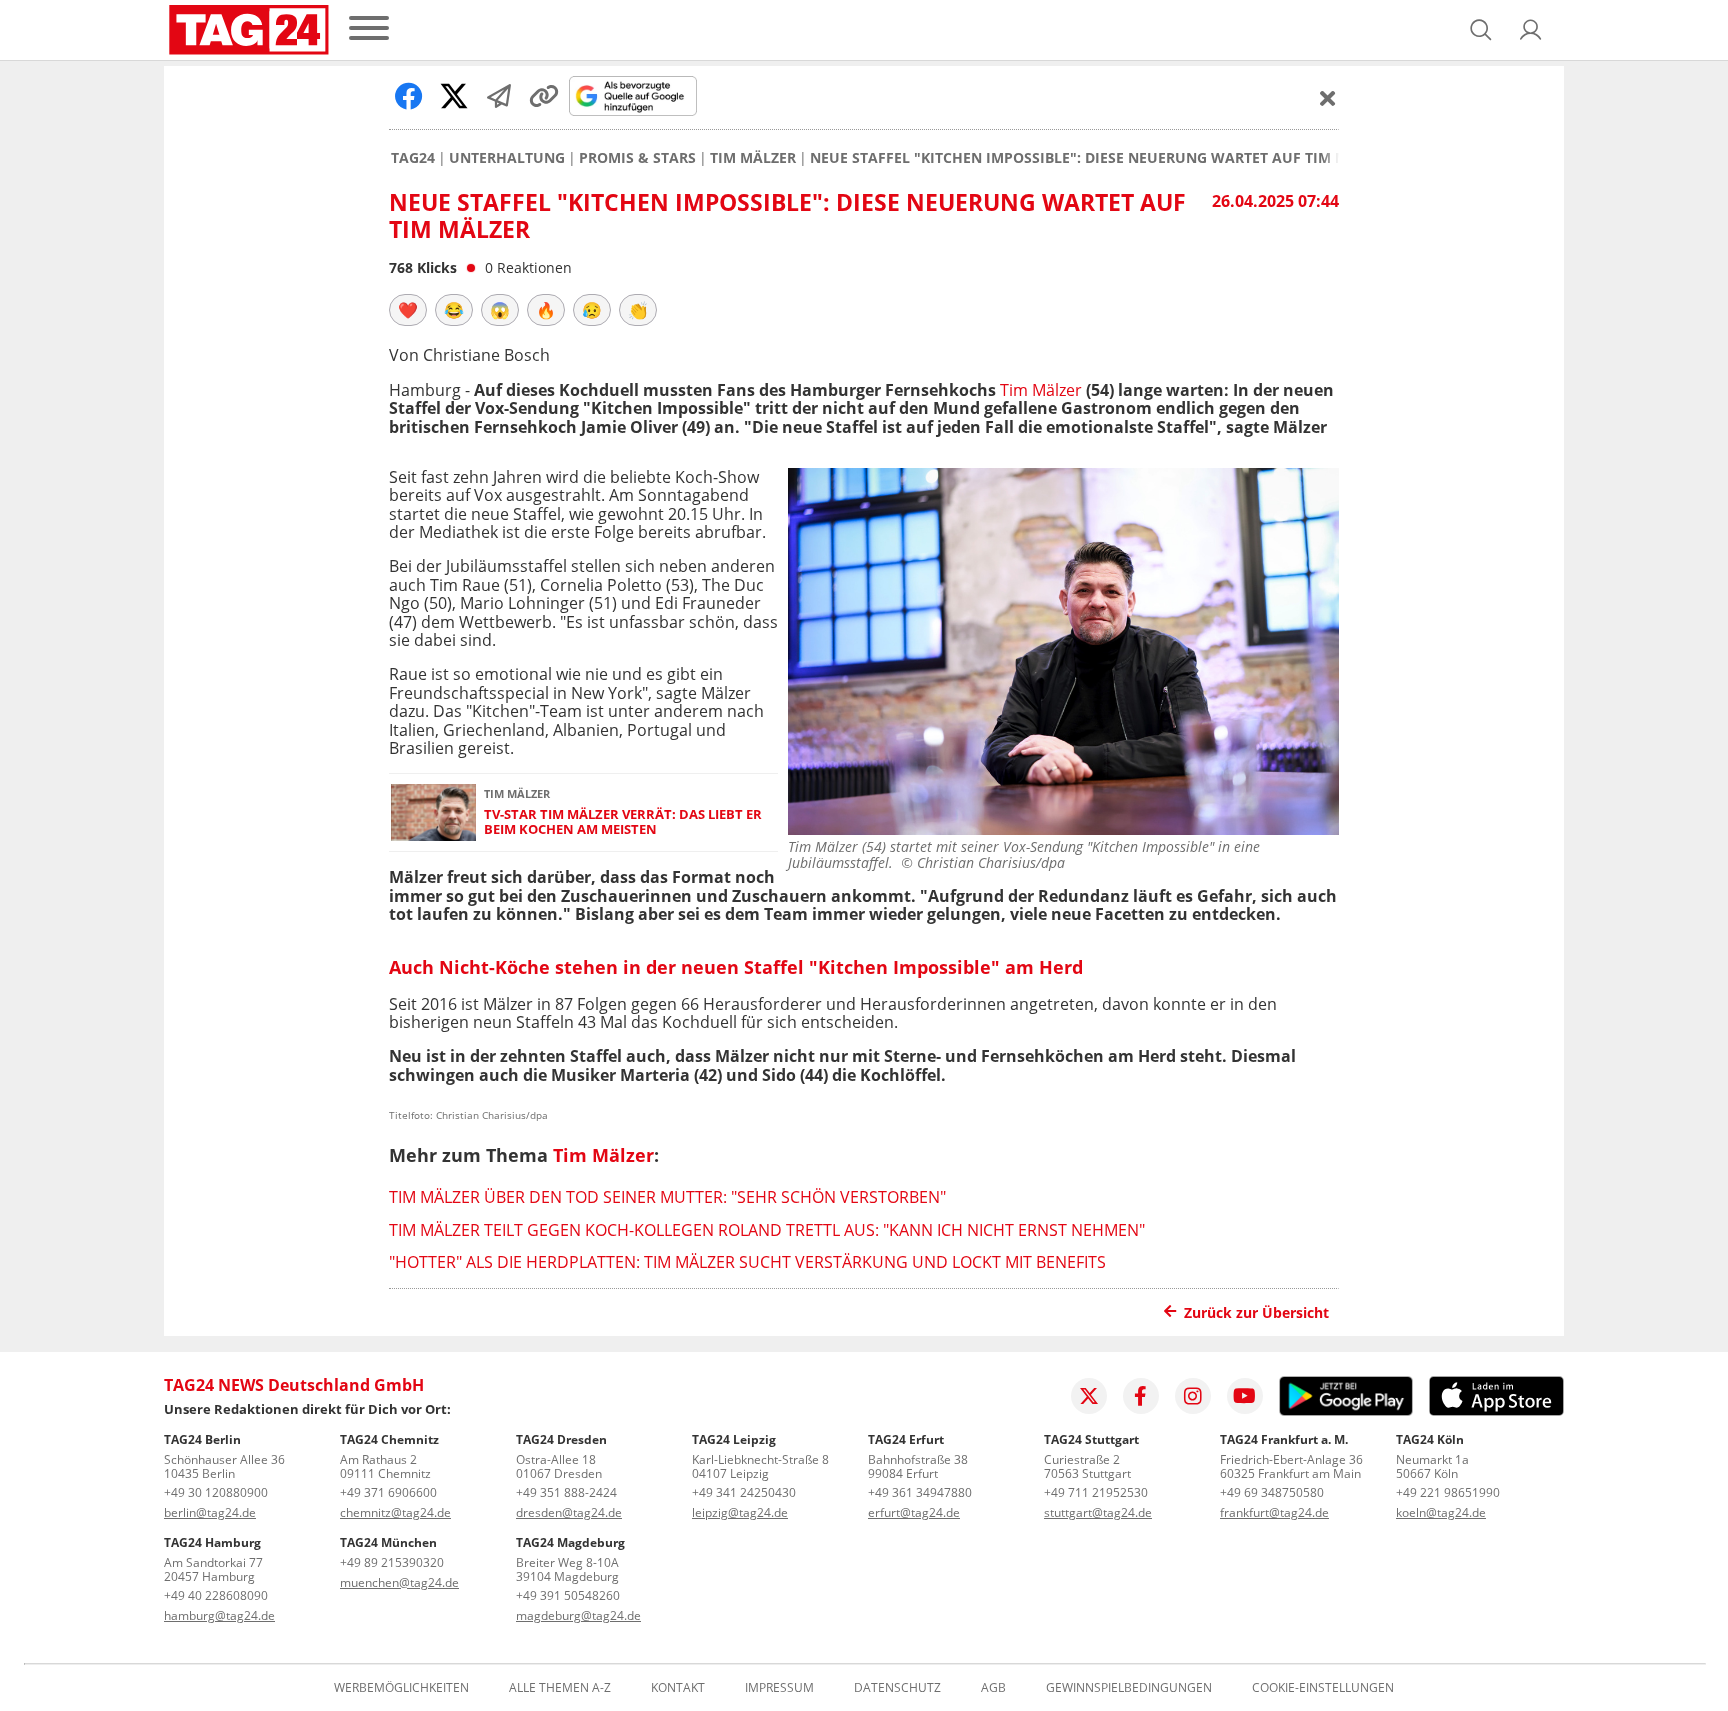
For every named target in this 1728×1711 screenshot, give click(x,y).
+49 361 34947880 (920, 1492)
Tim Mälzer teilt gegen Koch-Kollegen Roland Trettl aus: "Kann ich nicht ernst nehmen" (767, 1230)
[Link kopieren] (544, 96)
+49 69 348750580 (1272, 1492)
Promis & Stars (637, 158)
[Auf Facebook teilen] (409, 96)
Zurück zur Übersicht (1256, 1312)
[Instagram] (1193, 1396)
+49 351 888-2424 (566, 1492)
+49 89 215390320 (392, 1562)
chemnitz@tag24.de (395, 1512)
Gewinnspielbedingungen (1129, 1688)
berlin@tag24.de (210, 1512)
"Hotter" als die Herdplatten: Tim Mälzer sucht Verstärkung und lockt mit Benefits (747, 1262)
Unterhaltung (507, 158)
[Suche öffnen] (1481, 30)
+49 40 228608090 (216, 1595)
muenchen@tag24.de (399, 1582)
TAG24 (413, 158)
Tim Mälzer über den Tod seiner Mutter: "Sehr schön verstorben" (667, 1197)
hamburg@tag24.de (219, 1615)
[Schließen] (1328, 98)
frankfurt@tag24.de (1274, 1512)
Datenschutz (897, 1688)
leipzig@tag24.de (740, 1512)
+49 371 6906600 (388, 1492)
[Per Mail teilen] (499, 96)
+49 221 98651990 (1448, 1492)
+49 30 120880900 (216, 1492)
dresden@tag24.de (569, 1512)
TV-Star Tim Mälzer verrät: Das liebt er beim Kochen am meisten (623, 822)
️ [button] (408, 310)
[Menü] (369, 29)
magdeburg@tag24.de (578, 1615)
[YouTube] (1245, 1396)
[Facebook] (1141, 1396)
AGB (993, 1688)
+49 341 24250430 (744, 1492)
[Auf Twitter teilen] (454, 96)
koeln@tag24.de (1441, 1512)
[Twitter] (1089, 1396)
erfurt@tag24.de (914, 1512)
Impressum (779, 1688)
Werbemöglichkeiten (401, 1688)
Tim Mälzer (753, 158)
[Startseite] (249, 30)
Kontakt (678, 1688)
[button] (1531, 30)
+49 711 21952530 (1096, 1492)
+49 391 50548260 (568, 1595)
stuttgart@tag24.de (1098, 1512)
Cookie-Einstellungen (1323, 1688)
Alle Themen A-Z (560, 1688)
